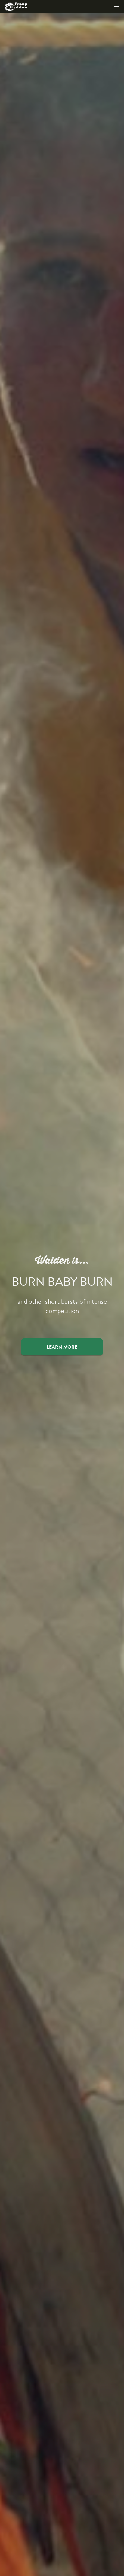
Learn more (62, 1347)
